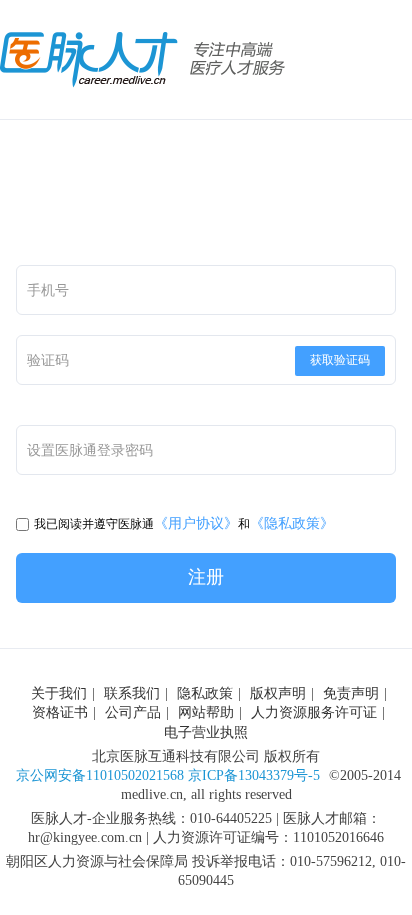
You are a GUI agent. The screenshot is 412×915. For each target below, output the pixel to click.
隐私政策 (205, 693)
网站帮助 (206, 712)
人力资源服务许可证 (314, 712)
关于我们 (59, 693)
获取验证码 (340, 360)
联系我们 (132, 693)
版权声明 (278, 693)
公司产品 (133, 712)
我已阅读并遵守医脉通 (94, 524)
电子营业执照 (206, 732)
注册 (206, 577)
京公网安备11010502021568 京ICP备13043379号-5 (168, 775)
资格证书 (60, 712)
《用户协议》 (196, 523)
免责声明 (351, 693)
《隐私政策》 (292, 523)
